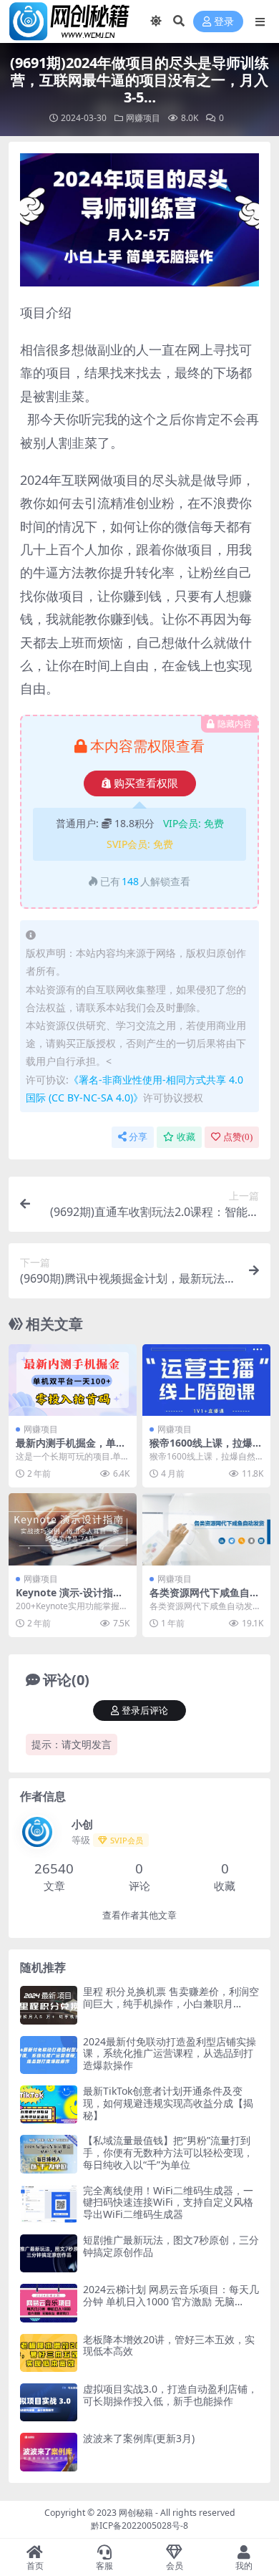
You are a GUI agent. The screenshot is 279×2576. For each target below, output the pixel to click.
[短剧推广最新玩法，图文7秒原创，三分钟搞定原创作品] (49, 2253)
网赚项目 (143, 118)
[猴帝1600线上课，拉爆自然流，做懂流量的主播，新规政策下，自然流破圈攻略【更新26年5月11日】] (206, 1380)
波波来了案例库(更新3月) (139, 2438)
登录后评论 (145, 1711)
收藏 (186, 1137)
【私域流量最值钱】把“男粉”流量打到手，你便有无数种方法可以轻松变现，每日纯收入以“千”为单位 (168, 2152)
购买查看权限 (146, 783)
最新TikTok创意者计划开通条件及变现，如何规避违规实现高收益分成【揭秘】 (168, 2103)
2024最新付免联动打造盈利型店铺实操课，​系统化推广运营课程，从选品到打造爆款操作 (170, 2054)
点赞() (238, 1137)
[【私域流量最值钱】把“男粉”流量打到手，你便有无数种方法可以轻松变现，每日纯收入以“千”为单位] (49, 2154)
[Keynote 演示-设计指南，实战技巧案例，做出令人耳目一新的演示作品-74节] (73, 1529)
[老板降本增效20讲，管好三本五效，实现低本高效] (49, 2353)
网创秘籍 (136, 2513)
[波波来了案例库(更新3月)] (49, 2452)
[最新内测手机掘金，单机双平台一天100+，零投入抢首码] (73, 1380)
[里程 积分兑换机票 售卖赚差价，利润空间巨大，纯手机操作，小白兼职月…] (49, 2005)
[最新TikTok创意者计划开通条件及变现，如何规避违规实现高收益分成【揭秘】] (49, 2104)
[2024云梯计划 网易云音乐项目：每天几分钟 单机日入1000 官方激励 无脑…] (49, 2303)
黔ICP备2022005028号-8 (139, 2526)
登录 (224, 22)
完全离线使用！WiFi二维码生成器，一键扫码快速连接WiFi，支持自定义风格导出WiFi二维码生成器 (168, 2203)
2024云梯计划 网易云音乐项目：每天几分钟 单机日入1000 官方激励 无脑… (171, 2295)
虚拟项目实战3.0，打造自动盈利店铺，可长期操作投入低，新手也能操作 (170, 2395)
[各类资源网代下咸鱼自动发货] (206, 1529)
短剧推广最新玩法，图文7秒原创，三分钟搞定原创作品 (171, 2246)
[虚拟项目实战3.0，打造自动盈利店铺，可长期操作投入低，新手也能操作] (49, 2402)
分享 (138, 1137)
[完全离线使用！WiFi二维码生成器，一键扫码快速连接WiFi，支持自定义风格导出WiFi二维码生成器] (49, 2204)
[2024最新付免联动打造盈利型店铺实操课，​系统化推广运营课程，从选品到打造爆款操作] (49, 2055)
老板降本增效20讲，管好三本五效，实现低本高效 (169, 2345)
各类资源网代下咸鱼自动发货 (205, 1598)
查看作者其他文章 (139, 1915)
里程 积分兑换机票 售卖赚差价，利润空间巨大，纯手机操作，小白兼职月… (171, 1997)
